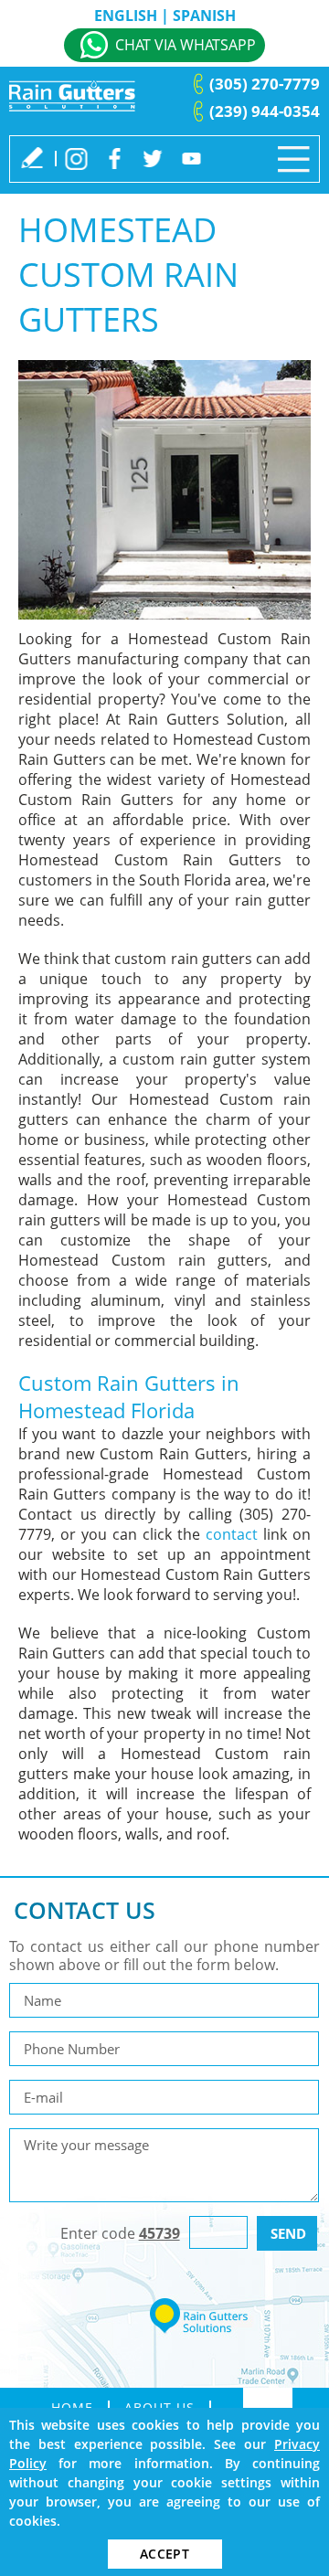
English (126, 16)
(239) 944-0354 (265, 111)
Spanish (204, 16)
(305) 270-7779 (265, 84)
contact (232, 1534)
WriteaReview (32, 157)
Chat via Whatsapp (186, 45)
